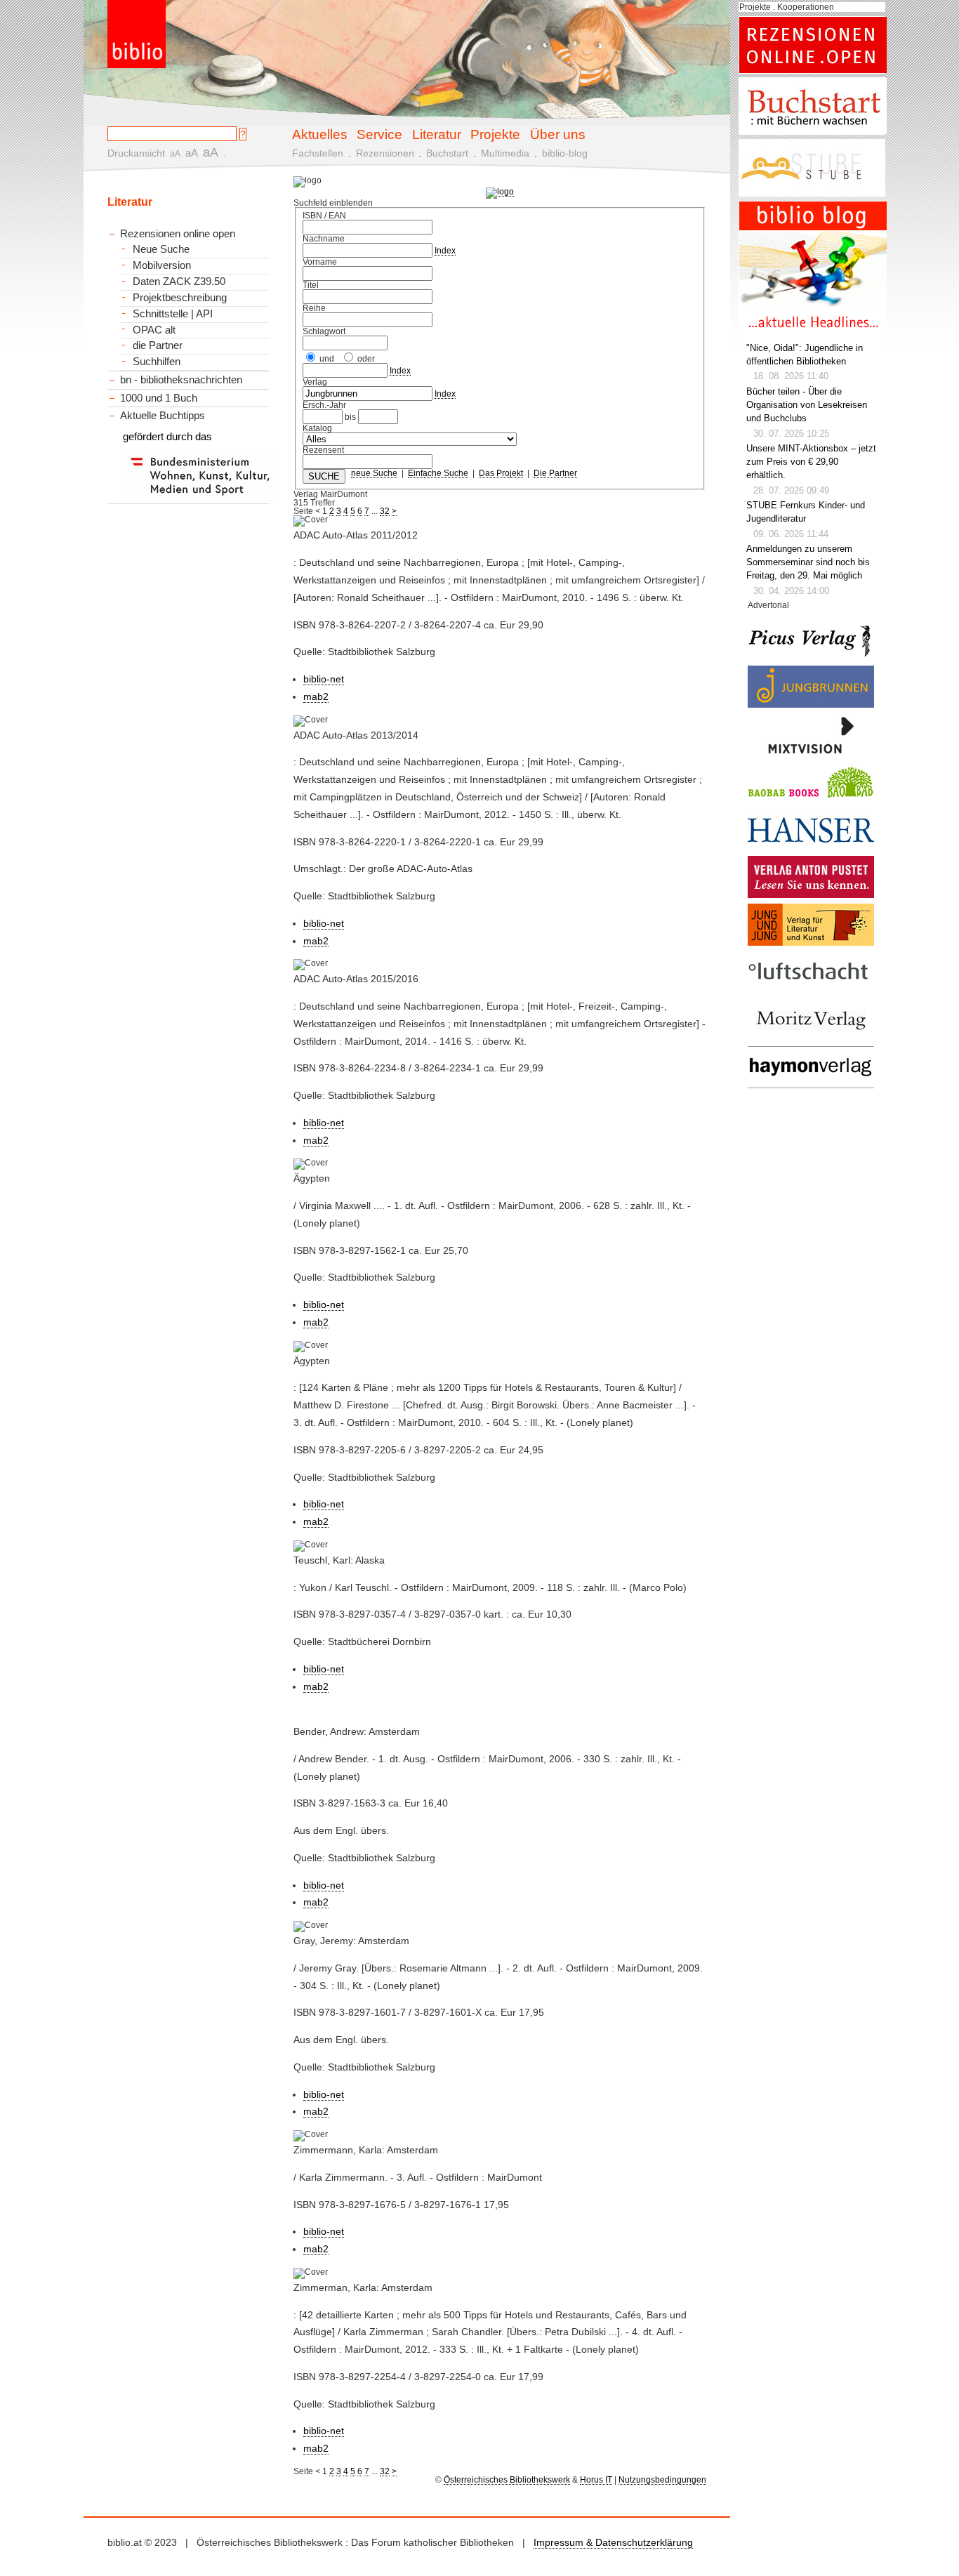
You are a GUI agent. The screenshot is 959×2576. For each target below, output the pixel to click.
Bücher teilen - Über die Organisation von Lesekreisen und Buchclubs (807, 405)
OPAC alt (154, 330)
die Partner (158, 345)
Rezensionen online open (178, 233)
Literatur (437, 134)
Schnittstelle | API (173, 314)
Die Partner (555, 473)
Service (379, 134)
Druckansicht (136, 153)
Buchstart (447, 153)
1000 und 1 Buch (159, 398)
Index (445, 251)
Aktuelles (320, 134)
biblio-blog (565, 153)
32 (385, 511)
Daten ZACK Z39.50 (179, 282)
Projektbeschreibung (180, 298)
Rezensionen (385, 153)
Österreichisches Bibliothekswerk (507, 2480)
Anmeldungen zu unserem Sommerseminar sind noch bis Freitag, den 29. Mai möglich (808, 562)
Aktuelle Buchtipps (163, 415)
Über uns (558, 134)
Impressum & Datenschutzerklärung (613, 2542)
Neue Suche (161, 249)
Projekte (495, 134)
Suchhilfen (157, 362)
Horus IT (596, 2480)
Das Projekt (501, 473)
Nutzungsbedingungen (662, 2480)
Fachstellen (318, 153)
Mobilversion (162, 265)
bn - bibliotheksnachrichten (181, 379)
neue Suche (374, 473)
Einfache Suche (438, 473)
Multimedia (505, 153)
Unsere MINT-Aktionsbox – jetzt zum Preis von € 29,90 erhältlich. (811, 462)
